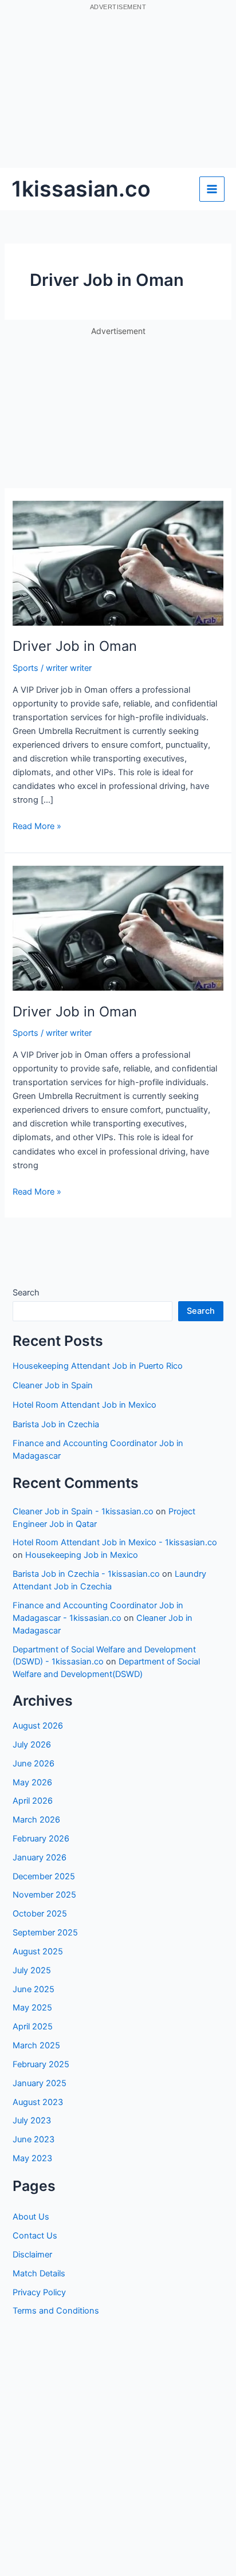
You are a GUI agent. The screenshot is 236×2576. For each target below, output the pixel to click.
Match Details (39, 2273)
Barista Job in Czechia (56, 1424)
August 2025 (38, 1951)
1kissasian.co (81, 189)
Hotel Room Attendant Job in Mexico (84, 1405)
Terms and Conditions (56, 2311)
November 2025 (44, 1895)
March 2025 (36, 2045)
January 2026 (40, 1858)
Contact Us (35, 2236)
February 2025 (41, 2064)
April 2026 (33, 1801)
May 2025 (32, 2008)
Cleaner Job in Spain (53, 1385)
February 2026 (41, 1839)
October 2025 (40, 1914)
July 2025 (32, 1970)
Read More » (37, 827)
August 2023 (38, 2102)
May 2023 (32, 2158)
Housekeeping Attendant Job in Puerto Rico (98, 1366)
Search (26, 1293)
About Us (31, 2217)
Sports (25, 668)
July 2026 (32, 1745)
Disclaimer (32, 2255)
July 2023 (32, 2121)
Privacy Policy (39, 2292)
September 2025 (45, 1933)
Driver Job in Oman (75, 646)
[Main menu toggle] (212, 189)
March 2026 (36, 1820)
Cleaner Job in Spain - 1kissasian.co (83, 1511)
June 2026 (34, 1764)
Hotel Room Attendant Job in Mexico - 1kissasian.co (115, 1542)
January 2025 (40, 2083)
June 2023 (34, 2139)
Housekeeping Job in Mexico (82, 1555)
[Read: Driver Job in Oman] (118, 563)
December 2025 (44, 1876)
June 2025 (34, 1989)
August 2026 (38, 1726)
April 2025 (33, 2027)
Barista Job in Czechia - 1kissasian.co (86, 1574)
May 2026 (32, 1782)
